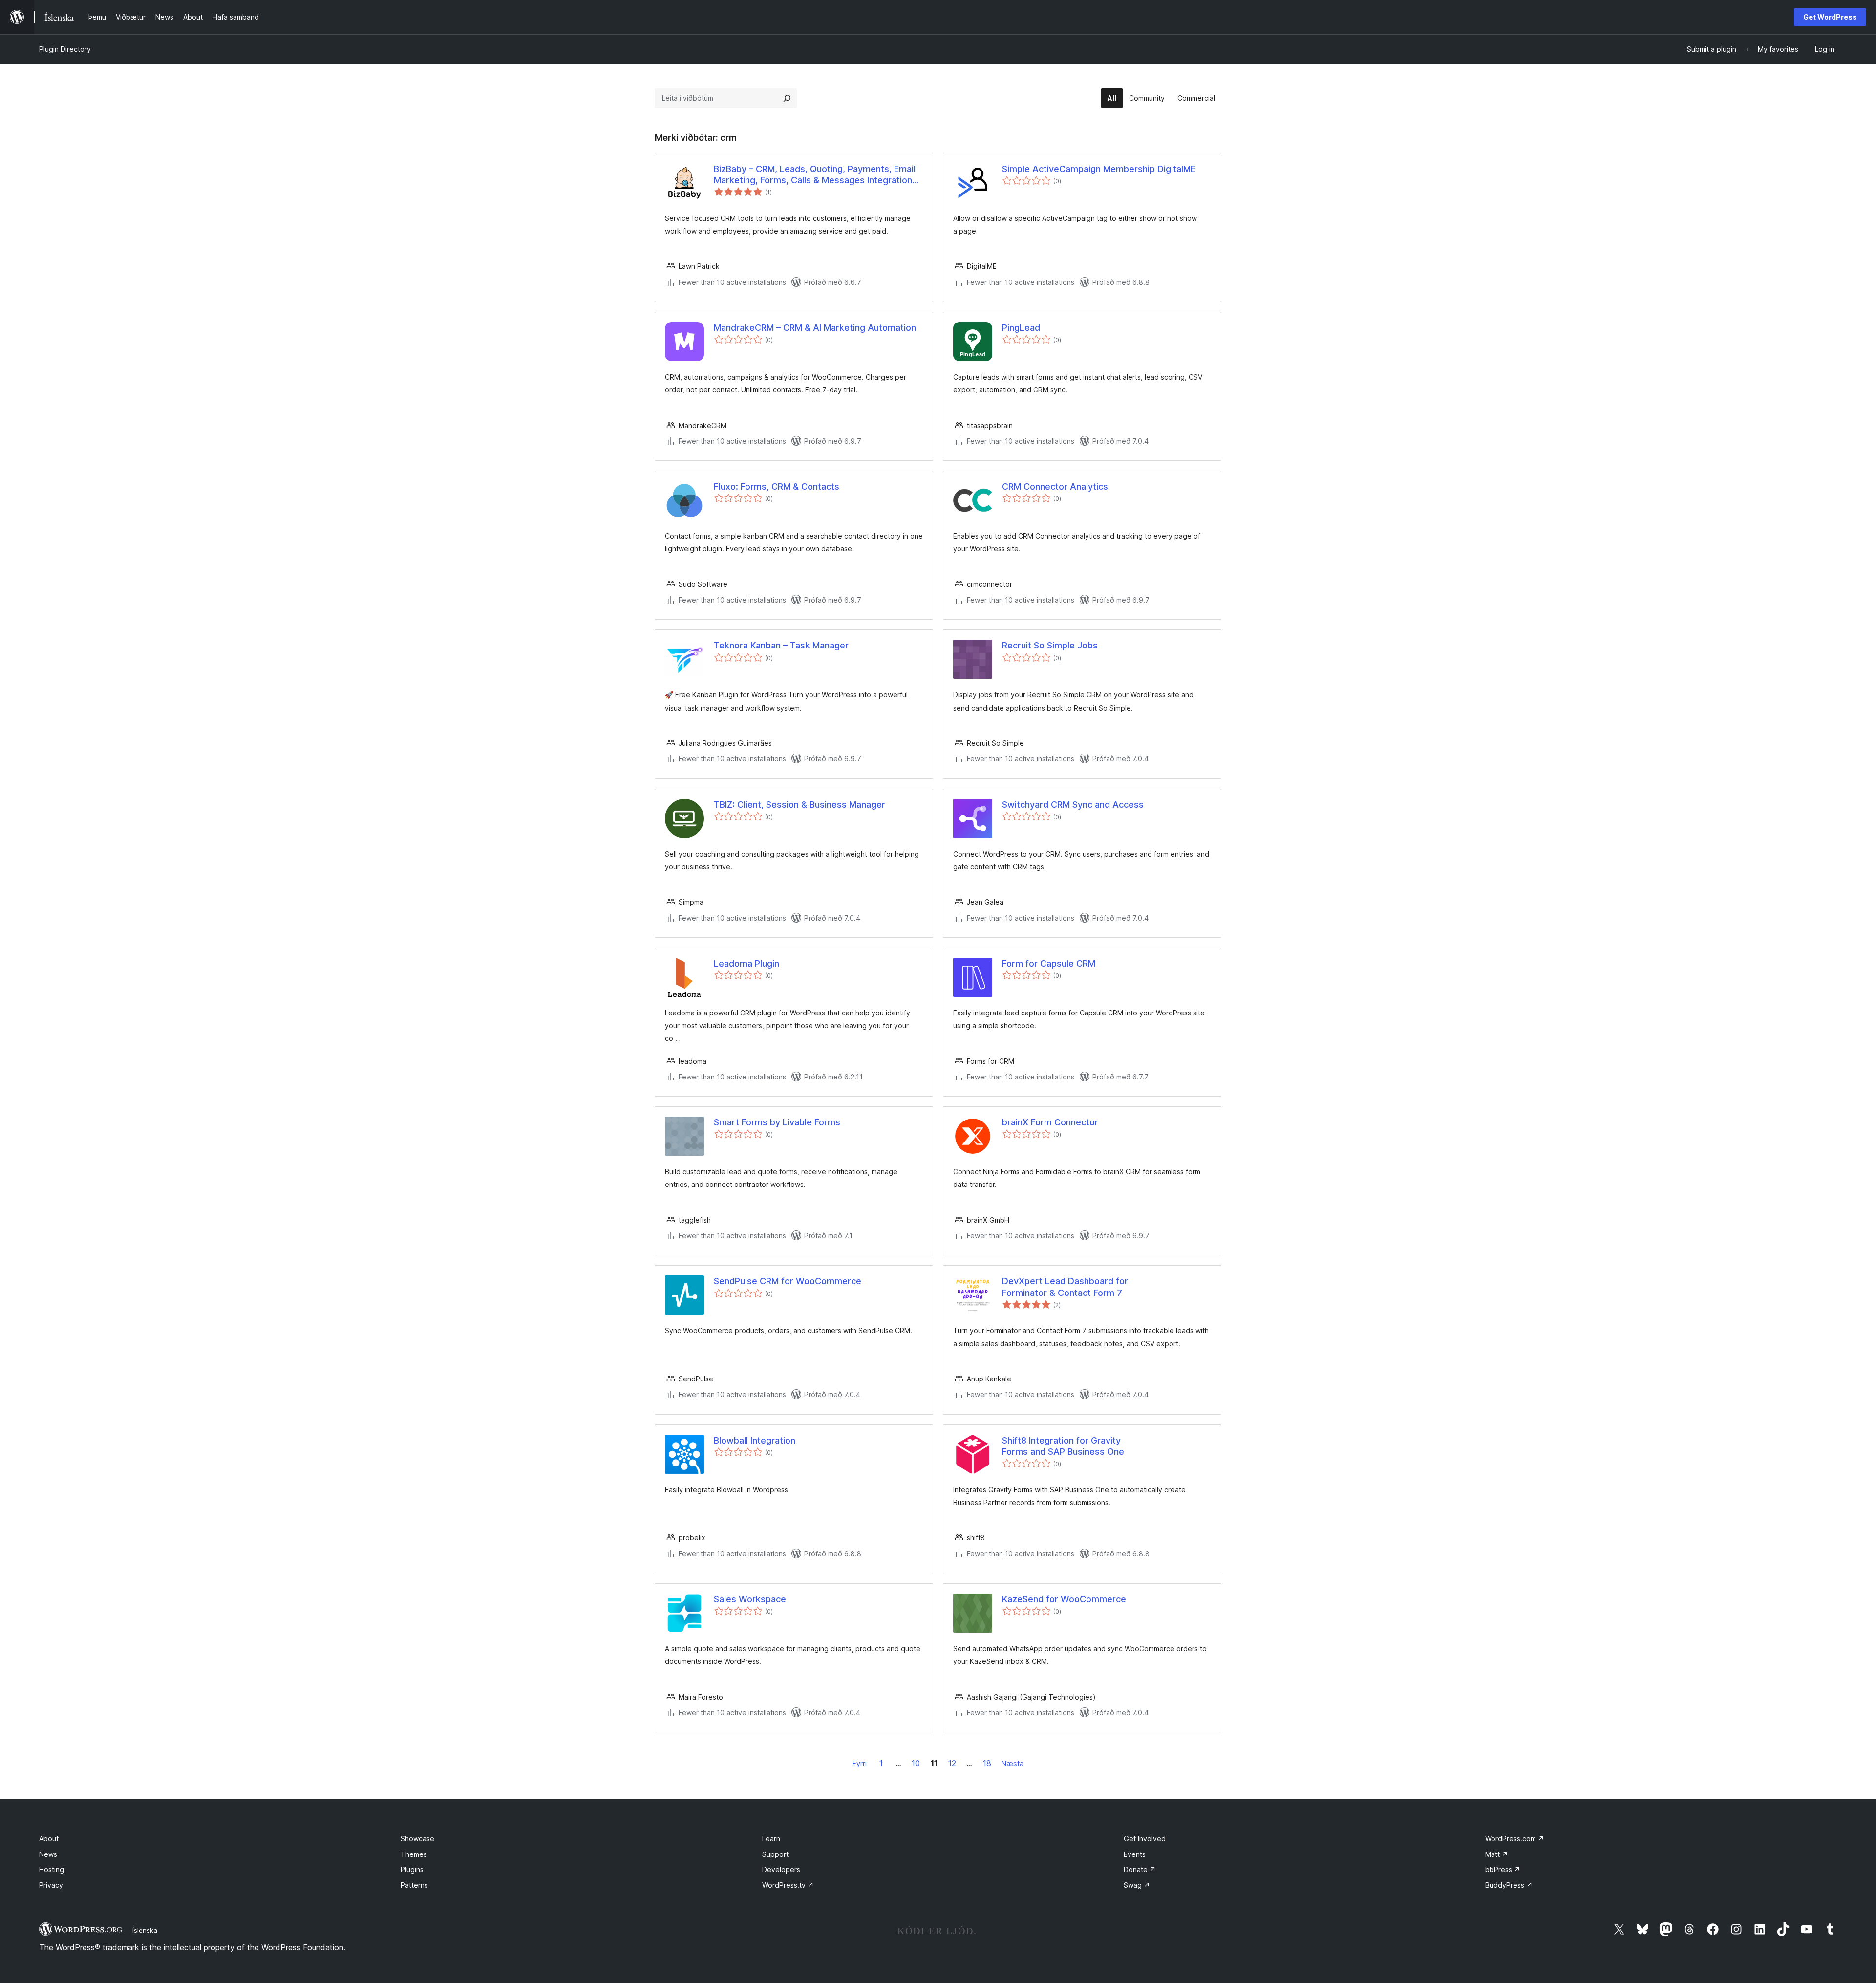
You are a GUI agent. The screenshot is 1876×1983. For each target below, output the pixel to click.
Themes (414, 1854)
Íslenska (145, 1930)
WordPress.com (1515, 1839)
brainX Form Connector (1050, 1122)
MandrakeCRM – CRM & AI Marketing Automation (815, 328)
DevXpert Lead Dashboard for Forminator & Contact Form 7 (1065, 1287)
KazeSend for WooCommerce (1064, 1599)
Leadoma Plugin (746, 963)
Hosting (52, 1869)
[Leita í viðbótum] (787, 98)
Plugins (412, 1869)
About (49, 1839)
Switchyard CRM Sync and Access (1073, 805)
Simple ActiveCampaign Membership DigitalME (1099, 169)
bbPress (1503, 1869)
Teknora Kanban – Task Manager (781, 645)
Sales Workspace (750, 1599)
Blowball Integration (755, 1440)
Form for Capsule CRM (1049, 963)
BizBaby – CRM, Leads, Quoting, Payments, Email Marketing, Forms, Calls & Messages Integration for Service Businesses (815, 175)
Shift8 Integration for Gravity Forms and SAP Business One (1063, 1446)
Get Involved (1145, 1839)
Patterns (414, 1885)
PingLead (1021, 328)
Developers (781, 1869)
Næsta (1013, 1763)
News (48, 1854)
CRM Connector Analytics (1055, 486)
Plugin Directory (65, 49)
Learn (771, 1839)
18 (987, 1763)
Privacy (51, 1885)
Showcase (417, 1839)
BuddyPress (1509, 1885)
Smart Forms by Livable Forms (777, 1122)
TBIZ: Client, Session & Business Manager (799, 805)
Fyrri (860, 1763)
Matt (1497, 1854)
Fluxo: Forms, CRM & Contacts (777, 486)
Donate (1140, 1869)
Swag (1137, 1885)
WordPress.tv (788, 1885)
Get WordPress (1830, 17)
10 (916, 1763)
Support (775, 1854)
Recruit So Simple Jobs (1050, 645)
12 (952, 1763)
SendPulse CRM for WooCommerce (788, 1281)
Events (1135, 1854)
